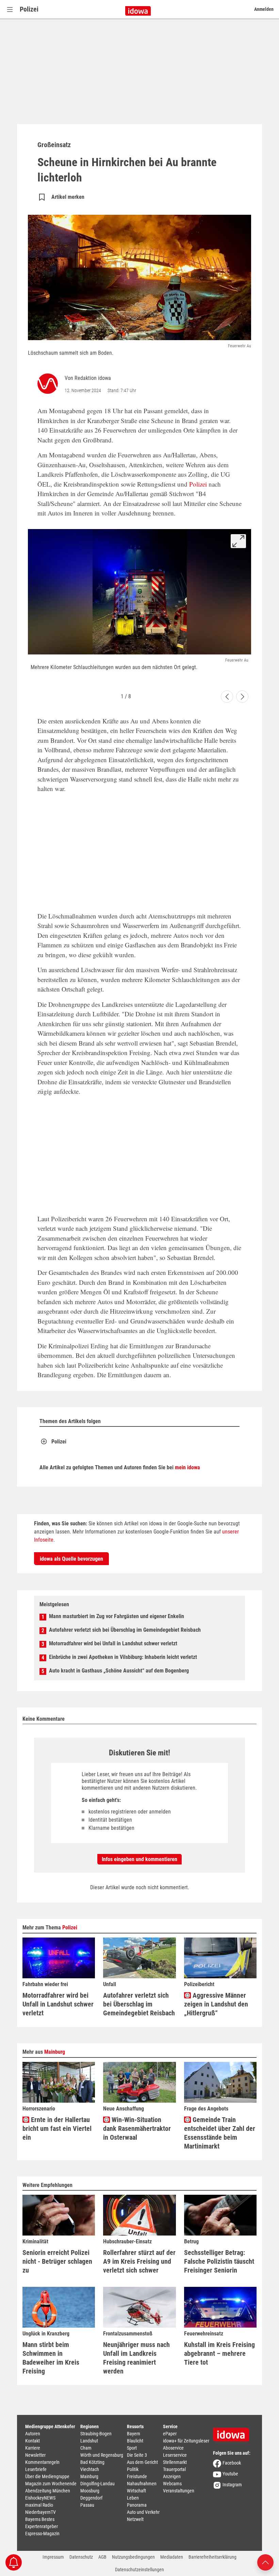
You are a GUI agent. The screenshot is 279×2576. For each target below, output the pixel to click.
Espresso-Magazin (42, 2534)
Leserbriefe (36, 2469)
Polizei (29, 9)
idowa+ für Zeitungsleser (186, 2441)
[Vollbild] (238, 541)
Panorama (137, 2505)
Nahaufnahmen (142, 2484)
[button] (227, 697)
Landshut (89, 2441)
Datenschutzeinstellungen (139, 2570)
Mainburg (55, 2052)
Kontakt (32, 2441)
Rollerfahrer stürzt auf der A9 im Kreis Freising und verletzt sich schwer (139, 2261)
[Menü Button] (10, 9)
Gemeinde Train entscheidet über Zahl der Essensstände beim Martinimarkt (220, 2133)
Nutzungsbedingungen (133, 2557)
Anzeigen (172, 2476)
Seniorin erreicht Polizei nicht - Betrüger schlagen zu (57, 2261)
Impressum (53, 2557)
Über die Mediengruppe (47, 2476)
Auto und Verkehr (143, 2512)
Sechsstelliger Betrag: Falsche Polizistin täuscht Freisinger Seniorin (219, 2261)
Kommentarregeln (42, 2462)
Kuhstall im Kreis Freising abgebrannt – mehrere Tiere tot (219, 2353)
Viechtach (90, 2469)
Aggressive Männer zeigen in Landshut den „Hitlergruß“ (216, 2004)
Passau (87, 2505)
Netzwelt (135, 2519)
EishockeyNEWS (40, 2498)
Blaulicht (135, 2441)
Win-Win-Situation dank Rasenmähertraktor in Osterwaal (137, 2128)
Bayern (134, 2434)
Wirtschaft (136, 2491)
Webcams (172, 2484)
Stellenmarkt (175, 2462)
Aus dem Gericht (142, 2462)
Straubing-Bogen (96, 2434)
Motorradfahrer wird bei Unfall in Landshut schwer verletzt (113, 1643)
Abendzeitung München (48, 2491)
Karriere (33, 2448)
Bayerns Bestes (40, 2519)
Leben (133, 2498)
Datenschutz (81, 2557)
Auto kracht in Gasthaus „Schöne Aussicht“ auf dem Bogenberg (119, 1671)
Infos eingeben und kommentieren (139, 1859)
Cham (86, 2448)
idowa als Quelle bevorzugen (71, 1559)
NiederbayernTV (40, 2512)
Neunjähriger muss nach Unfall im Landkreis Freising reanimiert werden (136, 2358)
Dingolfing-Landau (97, 2484)
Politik (133, 2469)
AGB (102, 2557)
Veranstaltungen (179, 2491)
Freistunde (137, 2476)
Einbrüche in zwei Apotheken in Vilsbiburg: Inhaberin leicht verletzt (123, 1657)
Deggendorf (91, 2498)
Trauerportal (174, 2469)
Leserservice (175, 2455)
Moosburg (90, 2491)
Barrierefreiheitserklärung (212, 2557)
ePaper (170, 2434)
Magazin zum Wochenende (51, 2484)
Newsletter (35, 2455)
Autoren (33, 2434)
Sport (132, 2448)
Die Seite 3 (137, 2455)
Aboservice (173, 2448)
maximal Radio (39, 2505)
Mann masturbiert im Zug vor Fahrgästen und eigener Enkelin (117, 1616)
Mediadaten (172, 2557)
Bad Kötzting (92, 2462)
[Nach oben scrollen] (265, 2562)
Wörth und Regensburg (102, 2455)
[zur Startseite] (233, 2432)
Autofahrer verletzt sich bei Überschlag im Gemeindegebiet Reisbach (125, 1630)
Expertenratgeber (42, 2526)
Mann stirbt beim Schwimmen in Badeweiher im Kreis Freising (51, 2358)
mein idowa (187, 1467)
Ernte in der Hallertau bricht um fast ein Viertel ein (57, 2128)
